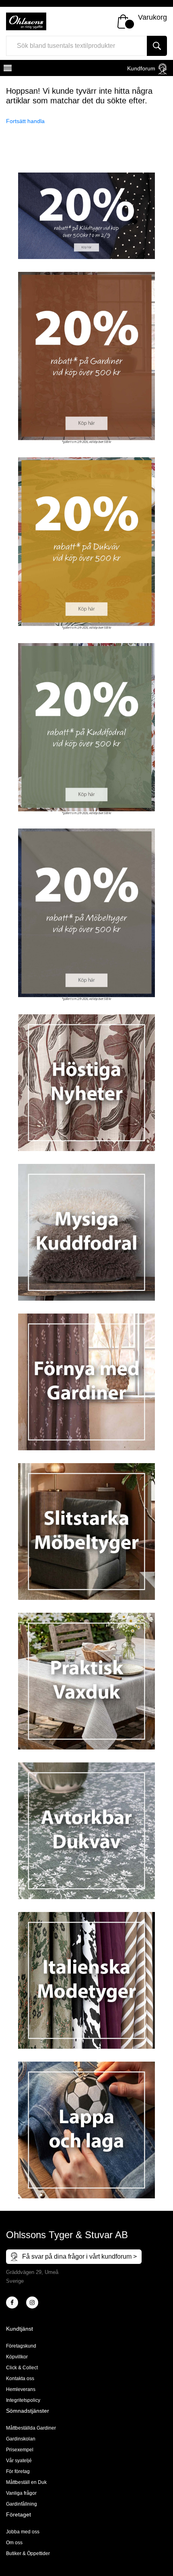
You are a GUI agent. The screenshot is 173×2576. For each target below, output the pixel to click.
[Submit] (157, 46)
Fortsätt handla (25, 121)
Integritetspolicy (23, 2400)
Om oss (14, 2543)
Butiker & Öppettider (28, 2553)
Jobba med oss (23, 2532)
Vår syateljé (19, 2461)
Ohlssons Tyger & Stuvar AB (67, 2235)
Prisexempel (20, 2450)
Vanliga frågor (21, 2493)
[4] (32, 2303)
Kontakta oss (20, 2379)
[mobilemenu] (7, 69)
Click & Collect (22, 2368)
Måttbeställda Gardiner (31, 2428)
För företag (18, 2471)
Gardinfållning (22, 2504)
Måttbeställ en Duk (26, 2482)
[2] (12, 2303)
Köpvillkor (17, 2357)
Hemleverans (21, 2389)
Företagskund (21, 2346)
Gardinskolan (21, 2439)
